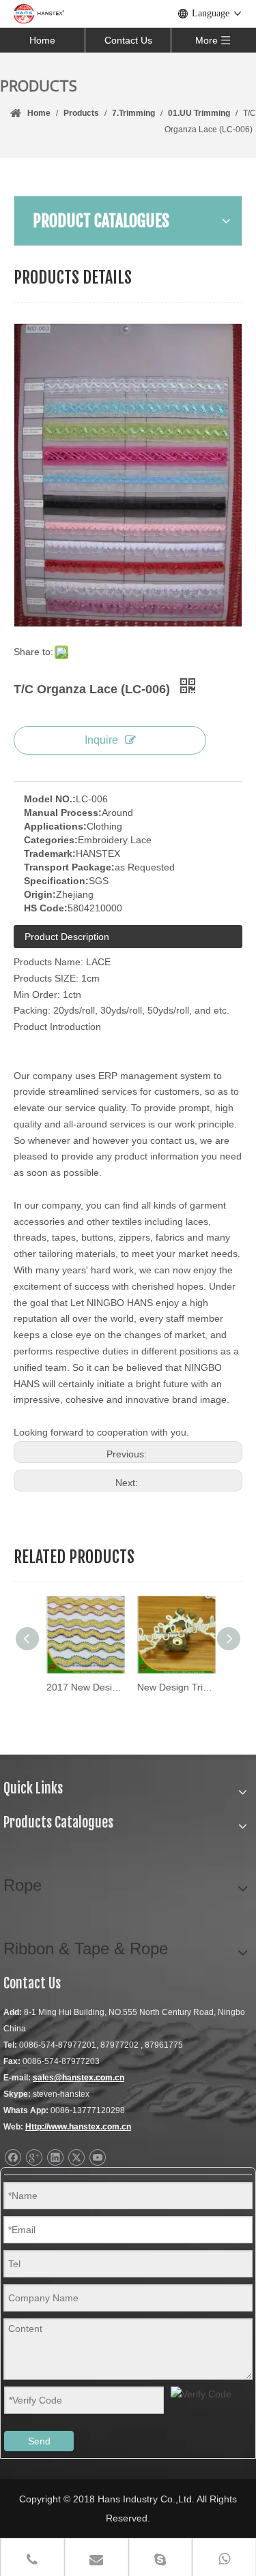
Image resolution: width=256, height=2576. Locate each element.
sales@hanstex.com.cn (79, 2078)
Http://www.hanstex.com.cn (78, 2127)
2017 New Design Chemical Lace (83, 1687)
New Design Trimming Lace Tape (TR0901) (174, 1687)
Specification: (56, 881)
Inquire (101, 740)
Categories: (51, 840)
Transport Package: (69, 867)
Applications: (55, 826)
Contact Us (128, 40)
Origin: (40, 894)
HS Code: (46, 908)
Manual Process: (63, 813)
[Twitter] (76, 2158)
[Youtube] (97, 2158)
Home (42, 40)
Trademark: (50, 853)
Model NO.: (50, 799)
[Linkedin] (55, 2158)
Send (39, 2441)
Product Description (67, 937)
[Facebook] (13, 2158)
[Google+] (34, 2158)
